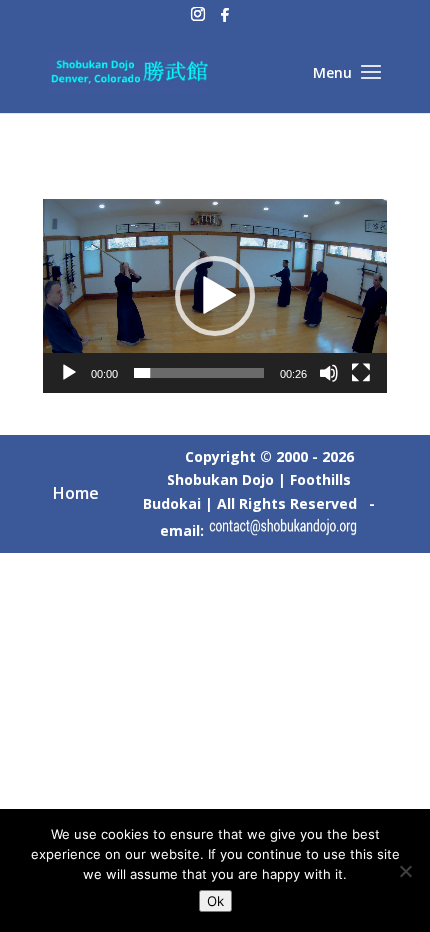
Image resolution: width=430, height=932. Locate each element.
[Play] (69, 373)
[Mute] (329, 373)
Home (76, 493)
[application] (215, 296)
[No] (405, 871)
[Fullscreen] (361, 373)
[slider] (199, 373)
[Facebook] (225, 20)
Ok (215, 901)
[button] (215, 296)
